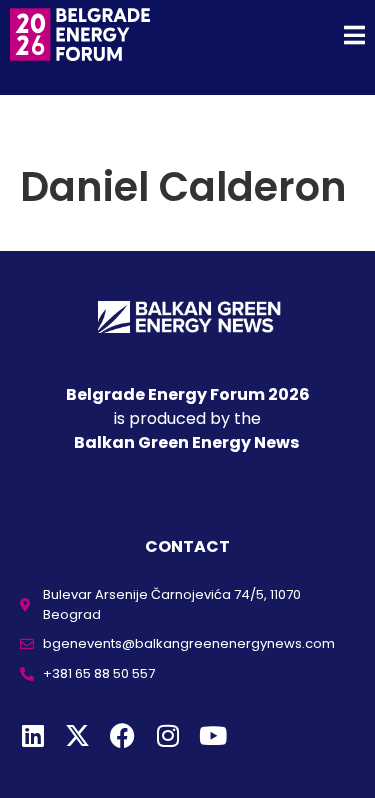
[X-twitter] (77, 735)
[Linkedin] (32, 735)
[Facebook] (122, 735)
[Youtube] (212, 735)
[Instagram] (167, 735)
